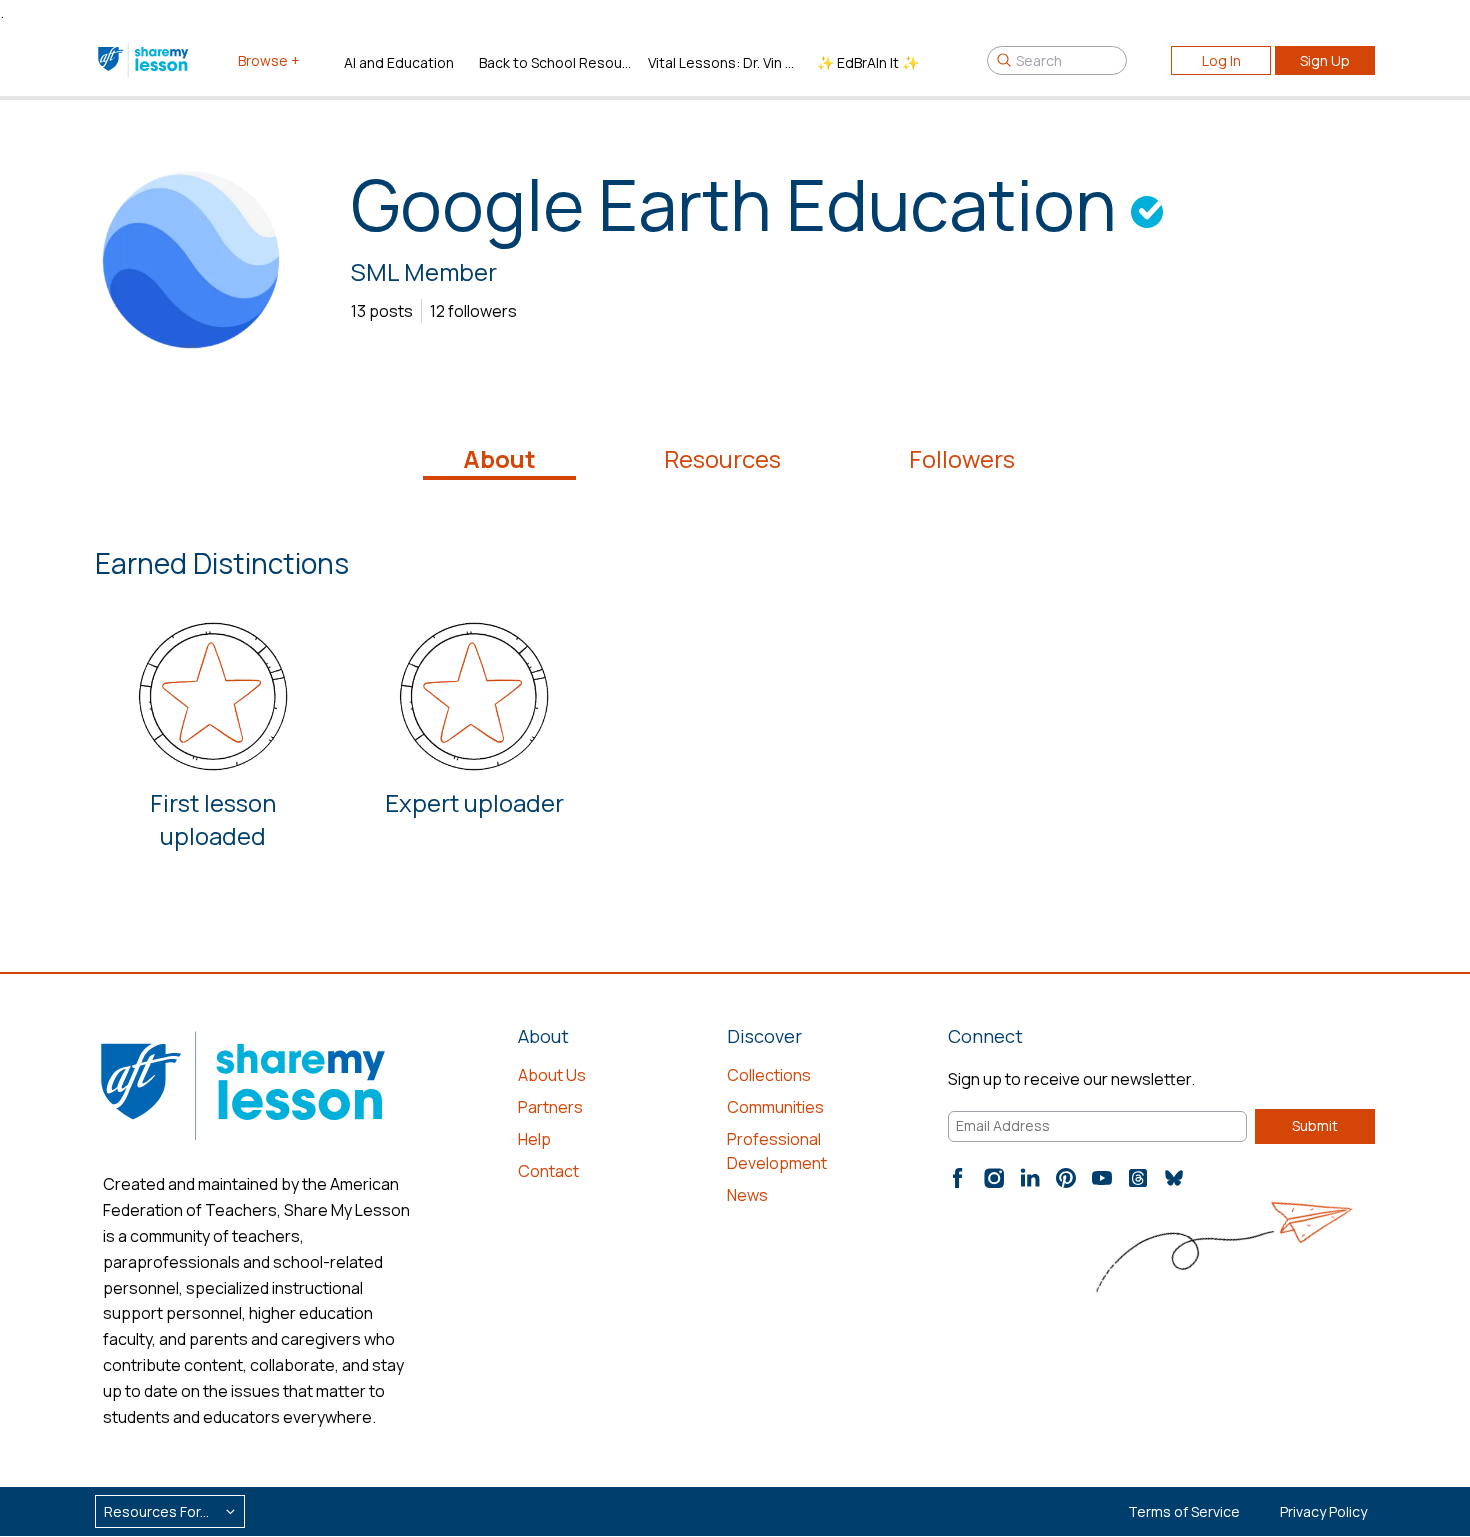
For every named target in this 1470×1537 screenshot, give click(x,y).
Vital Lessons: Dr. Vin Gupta (724, 62)
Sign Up (1325, 60)
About (499, 459)
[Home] (144, 60)
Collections (769, 1075)
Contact (548, 1171)
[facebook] (958, 1178)
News (747, 1195)
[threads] (1138, 1178)
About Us (552, 1075)
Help (534, 1139)
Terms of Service (1184, 1511)
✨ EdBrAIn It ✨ (868, 62)
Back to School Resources (555, 62)
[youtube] (1102, 1178)
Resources (722, 459)
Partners (550, 1107)
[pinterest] (1066, 1178)
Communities (775, 1107)
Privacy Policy (1323, 1511)
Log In (1221, 60)
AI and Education (399, 62)
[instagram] (994, 1178)
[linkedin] (1030, 1178)
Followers (962, 459)
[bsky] (1174, 1178)
